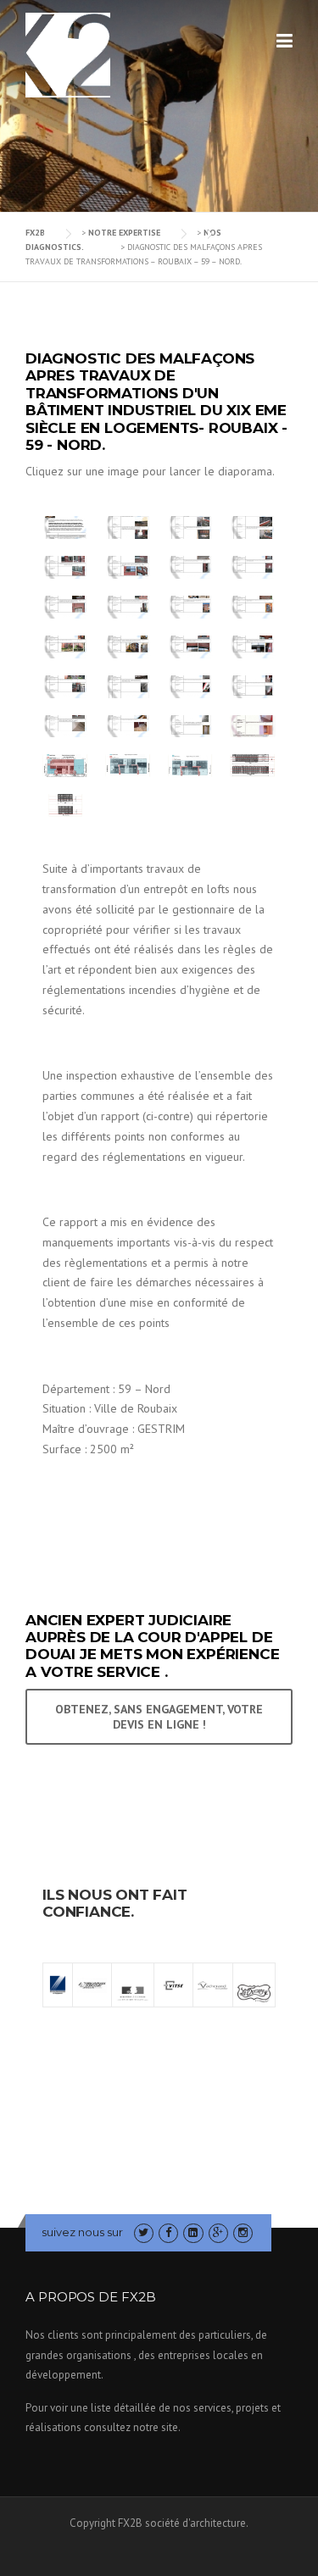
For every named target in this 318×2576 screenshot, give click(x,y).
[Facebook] (168, 2232)
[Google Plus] (218, 2232)
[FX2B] (68, 54)
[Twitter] (144, 2232)
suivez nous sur (82, 2232)
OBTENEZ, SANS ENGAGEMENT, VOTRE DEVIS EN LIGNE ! (159, 1717)
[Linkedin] (193, 2232)
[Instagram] (243, 2232)
